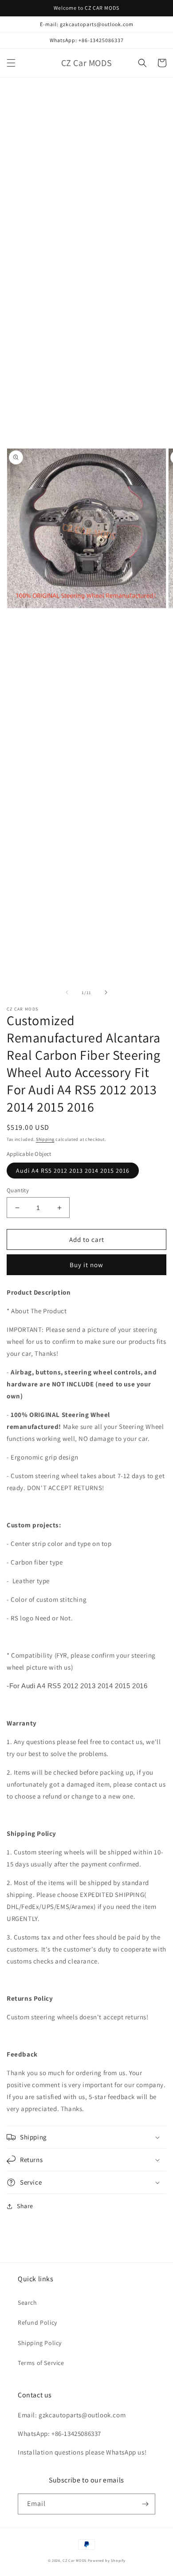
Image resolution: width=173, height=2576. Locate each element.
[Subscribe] (145, 2504)
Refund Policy (37, 2322)
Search (28, 2303)
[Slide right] (106, 992)
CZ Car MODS (75, 2560)
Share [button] (25, 2206)
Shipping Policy (40, 2343)
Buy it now (86, 1265)
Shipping (45, 1139)
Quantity (18, 1190)
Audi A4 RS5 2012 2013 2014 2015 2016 (73, 1171)
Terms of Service (41, 2363)
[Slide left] (67, 992)
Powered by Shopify (107, 2560)
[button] (11, 63)
